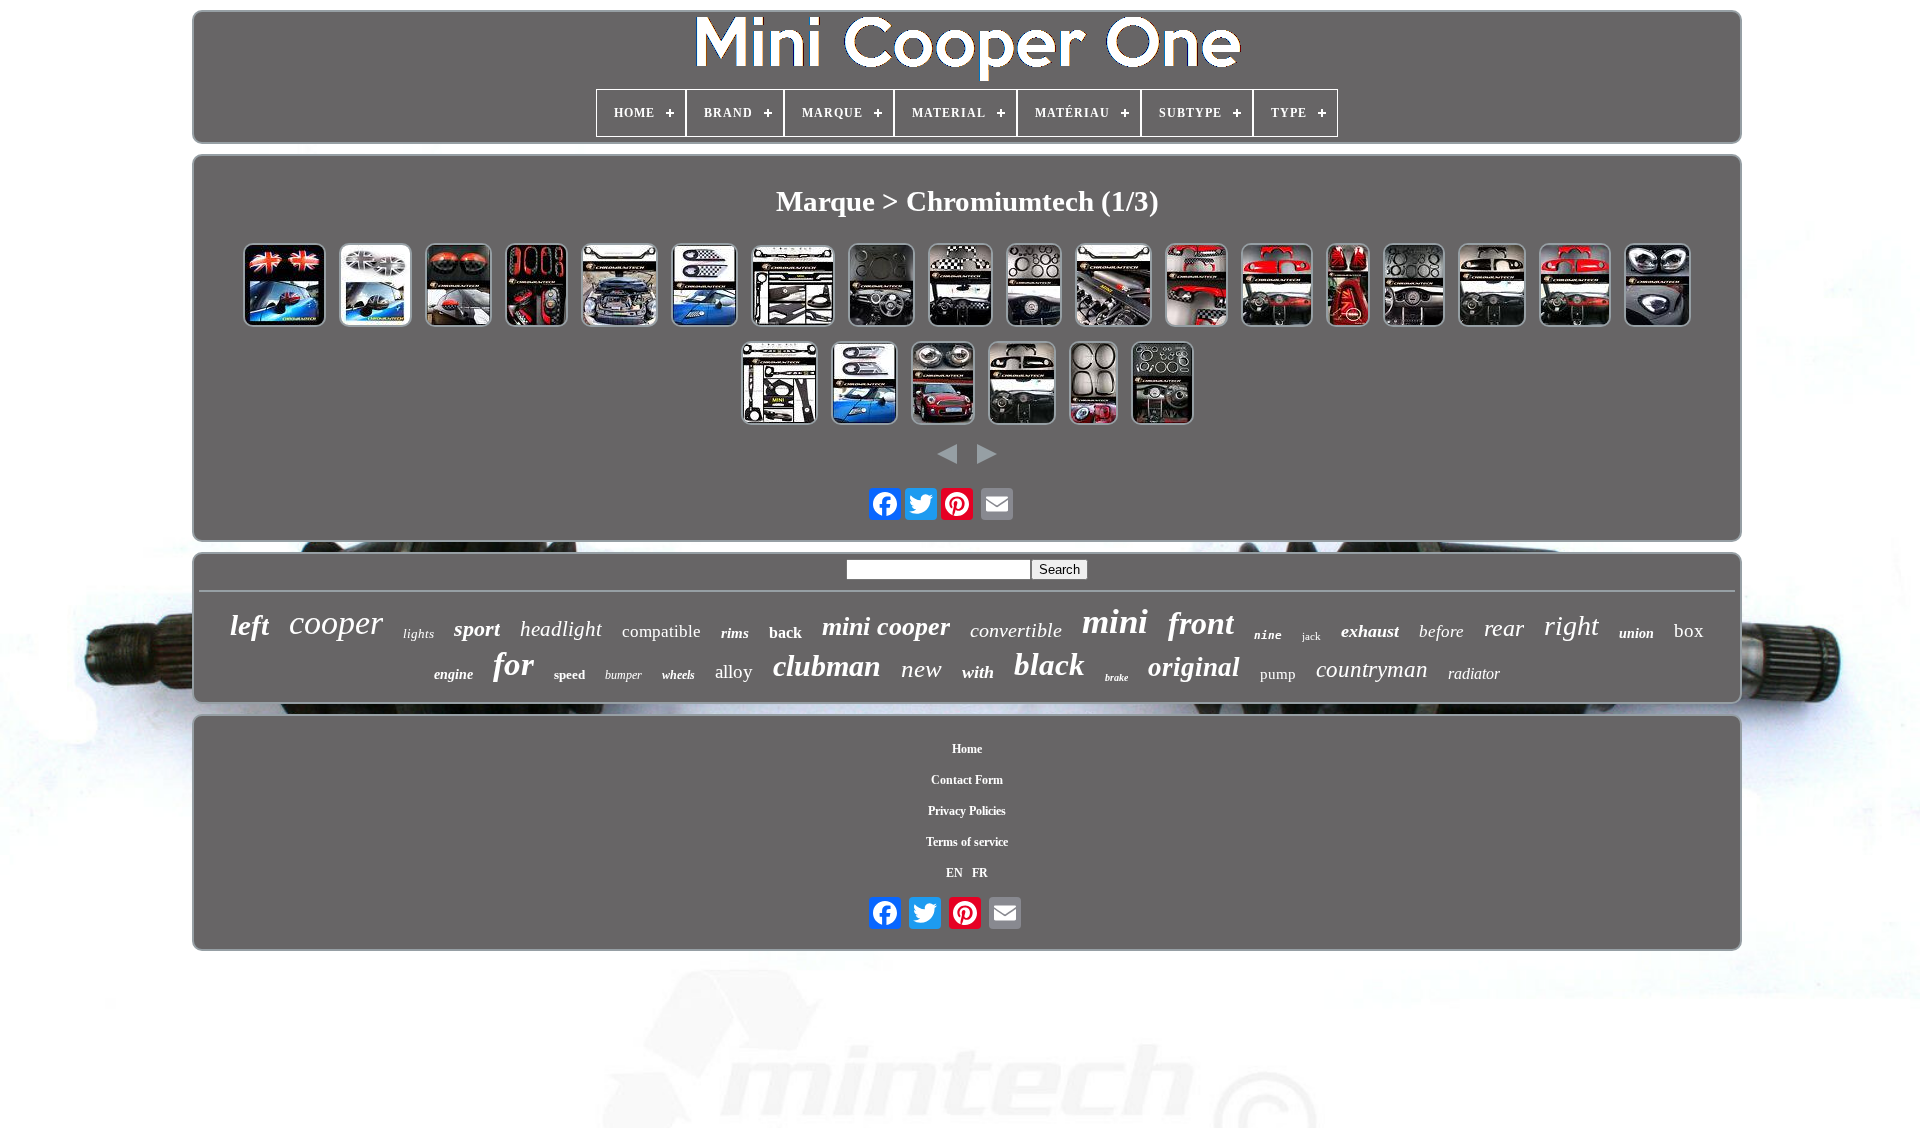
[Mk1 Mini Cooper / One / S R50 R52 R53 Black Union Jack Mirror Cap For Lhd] (375, 287)
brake (1116, 677)
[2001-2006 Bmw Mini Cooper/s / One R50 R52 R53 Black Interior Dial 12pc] (1034, 287)
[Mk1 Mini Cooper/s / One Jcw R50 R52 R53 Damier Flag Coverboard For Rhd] (960, 287)
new (921, 668)
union (1636, 633)
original (1194, 667)
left (249, 625)
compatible (661, 631)
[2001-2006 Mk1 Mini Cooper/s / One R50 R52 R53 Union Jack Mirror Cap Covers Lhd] (284, 287)
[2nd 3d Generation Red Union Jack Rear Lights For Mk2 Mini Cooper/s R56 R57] (1348, 287)
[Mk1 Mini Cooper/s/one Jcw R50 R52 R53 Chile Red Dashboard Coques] (1575, 287)
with (978, 672)
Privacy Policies (967, 811)
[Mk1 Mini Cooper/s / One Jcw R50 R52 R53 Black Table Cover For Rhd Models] (1492, 287)
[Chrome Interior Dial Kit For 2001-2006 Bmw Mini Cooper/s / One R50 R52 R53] (1162, 385)
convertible (1016, 630)
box (1689, 630)
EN (954, 873)
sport (477, 628)
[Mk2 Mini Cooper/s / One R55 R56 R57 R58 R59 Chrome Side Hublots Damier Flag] (704, 287)
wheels (678, 675)
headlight (561, 629)
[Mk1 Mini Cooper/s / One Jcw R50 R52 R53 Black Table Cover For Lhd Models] (1022, 385)
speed (569, 674)
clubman (827, 665)
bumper (623, 675)
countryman (1372, 669)
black (1049, 664)
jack (1311, 636)
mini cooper (886, 626)
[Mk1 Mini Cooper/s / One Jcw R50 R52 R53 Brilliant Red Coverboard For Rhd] (1277, 287)
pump (1278, 674)
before (1441, 631)
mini (1115, 621)
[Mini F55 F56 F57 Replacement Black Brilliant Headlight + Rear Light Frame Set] (1093, 385)
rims (735, 633)
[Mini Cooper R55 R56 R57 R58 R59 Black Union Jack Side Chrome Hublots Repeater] (864, 385)
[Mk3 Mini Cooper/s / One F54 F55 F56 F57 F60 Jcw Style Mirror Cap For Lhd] (458, 287)
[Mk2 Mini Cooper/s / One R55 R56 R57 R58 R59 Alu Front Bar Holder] (793, 288)
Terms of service (967, 842)
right (1571, 625)
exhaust (1370, 631)
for (513, 664)
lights (418, 633)
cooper (336, 622)
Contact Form (967, 780)
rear (1504, 628)
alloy (734, 671)
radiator (1474, 673)
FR (980, 873)
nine (1268, 635)
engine (453, 674)
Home (967, 749)
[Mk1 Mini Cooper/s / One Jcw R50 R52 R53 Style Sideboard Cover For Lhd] (1196, 287)
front (1201, 623)
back (785, 632)
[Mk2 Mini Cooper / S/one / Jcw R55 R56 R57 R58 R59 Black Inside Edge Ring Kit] (881, 287)
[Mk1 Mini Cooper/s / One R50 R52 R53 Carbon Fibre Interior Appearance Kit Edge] (1414, 287)
